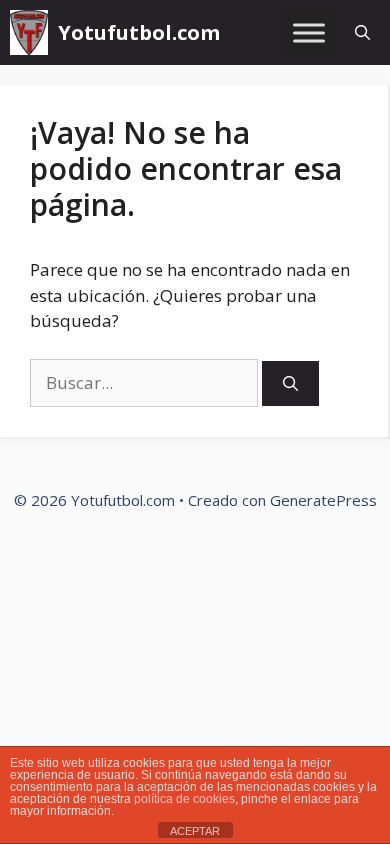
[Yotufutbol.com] (29, 32)
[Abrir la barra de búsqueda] (362, 32)
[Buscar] (290, 383)
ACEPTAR (195, 831)
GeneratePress (323, 500)
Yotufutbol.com (139, 32)
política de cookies (184, 799)
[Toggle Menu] (309, 32)
